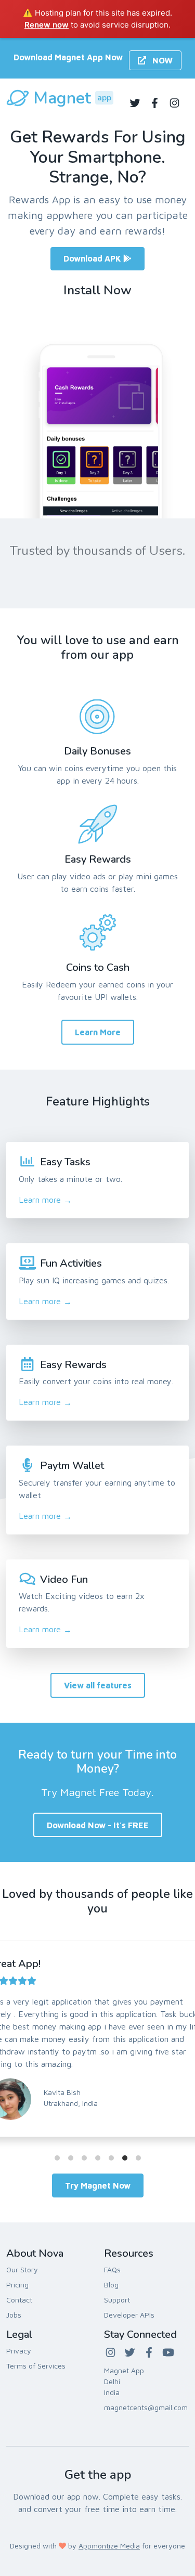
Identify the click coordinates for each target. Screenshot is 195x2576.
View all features (98, 1685)
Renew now (47, 25)
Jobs (14, 2315)
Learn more (45, 1200)
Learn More (98, 1032)
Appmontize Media (109, 2546)
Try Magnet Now (98, 2185)
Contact (19, 2300)
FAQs (112, 2269)
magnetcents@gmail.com (146, 2407)
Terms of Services (36, 2366)
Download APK (93, 258)
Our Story (22, 2269)
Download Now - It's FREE (98, 1825)
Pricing (17, 2285)
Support (117, 2300)
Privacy (19, 2351)
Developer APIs (129, 2315)
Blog (111, 2285)
